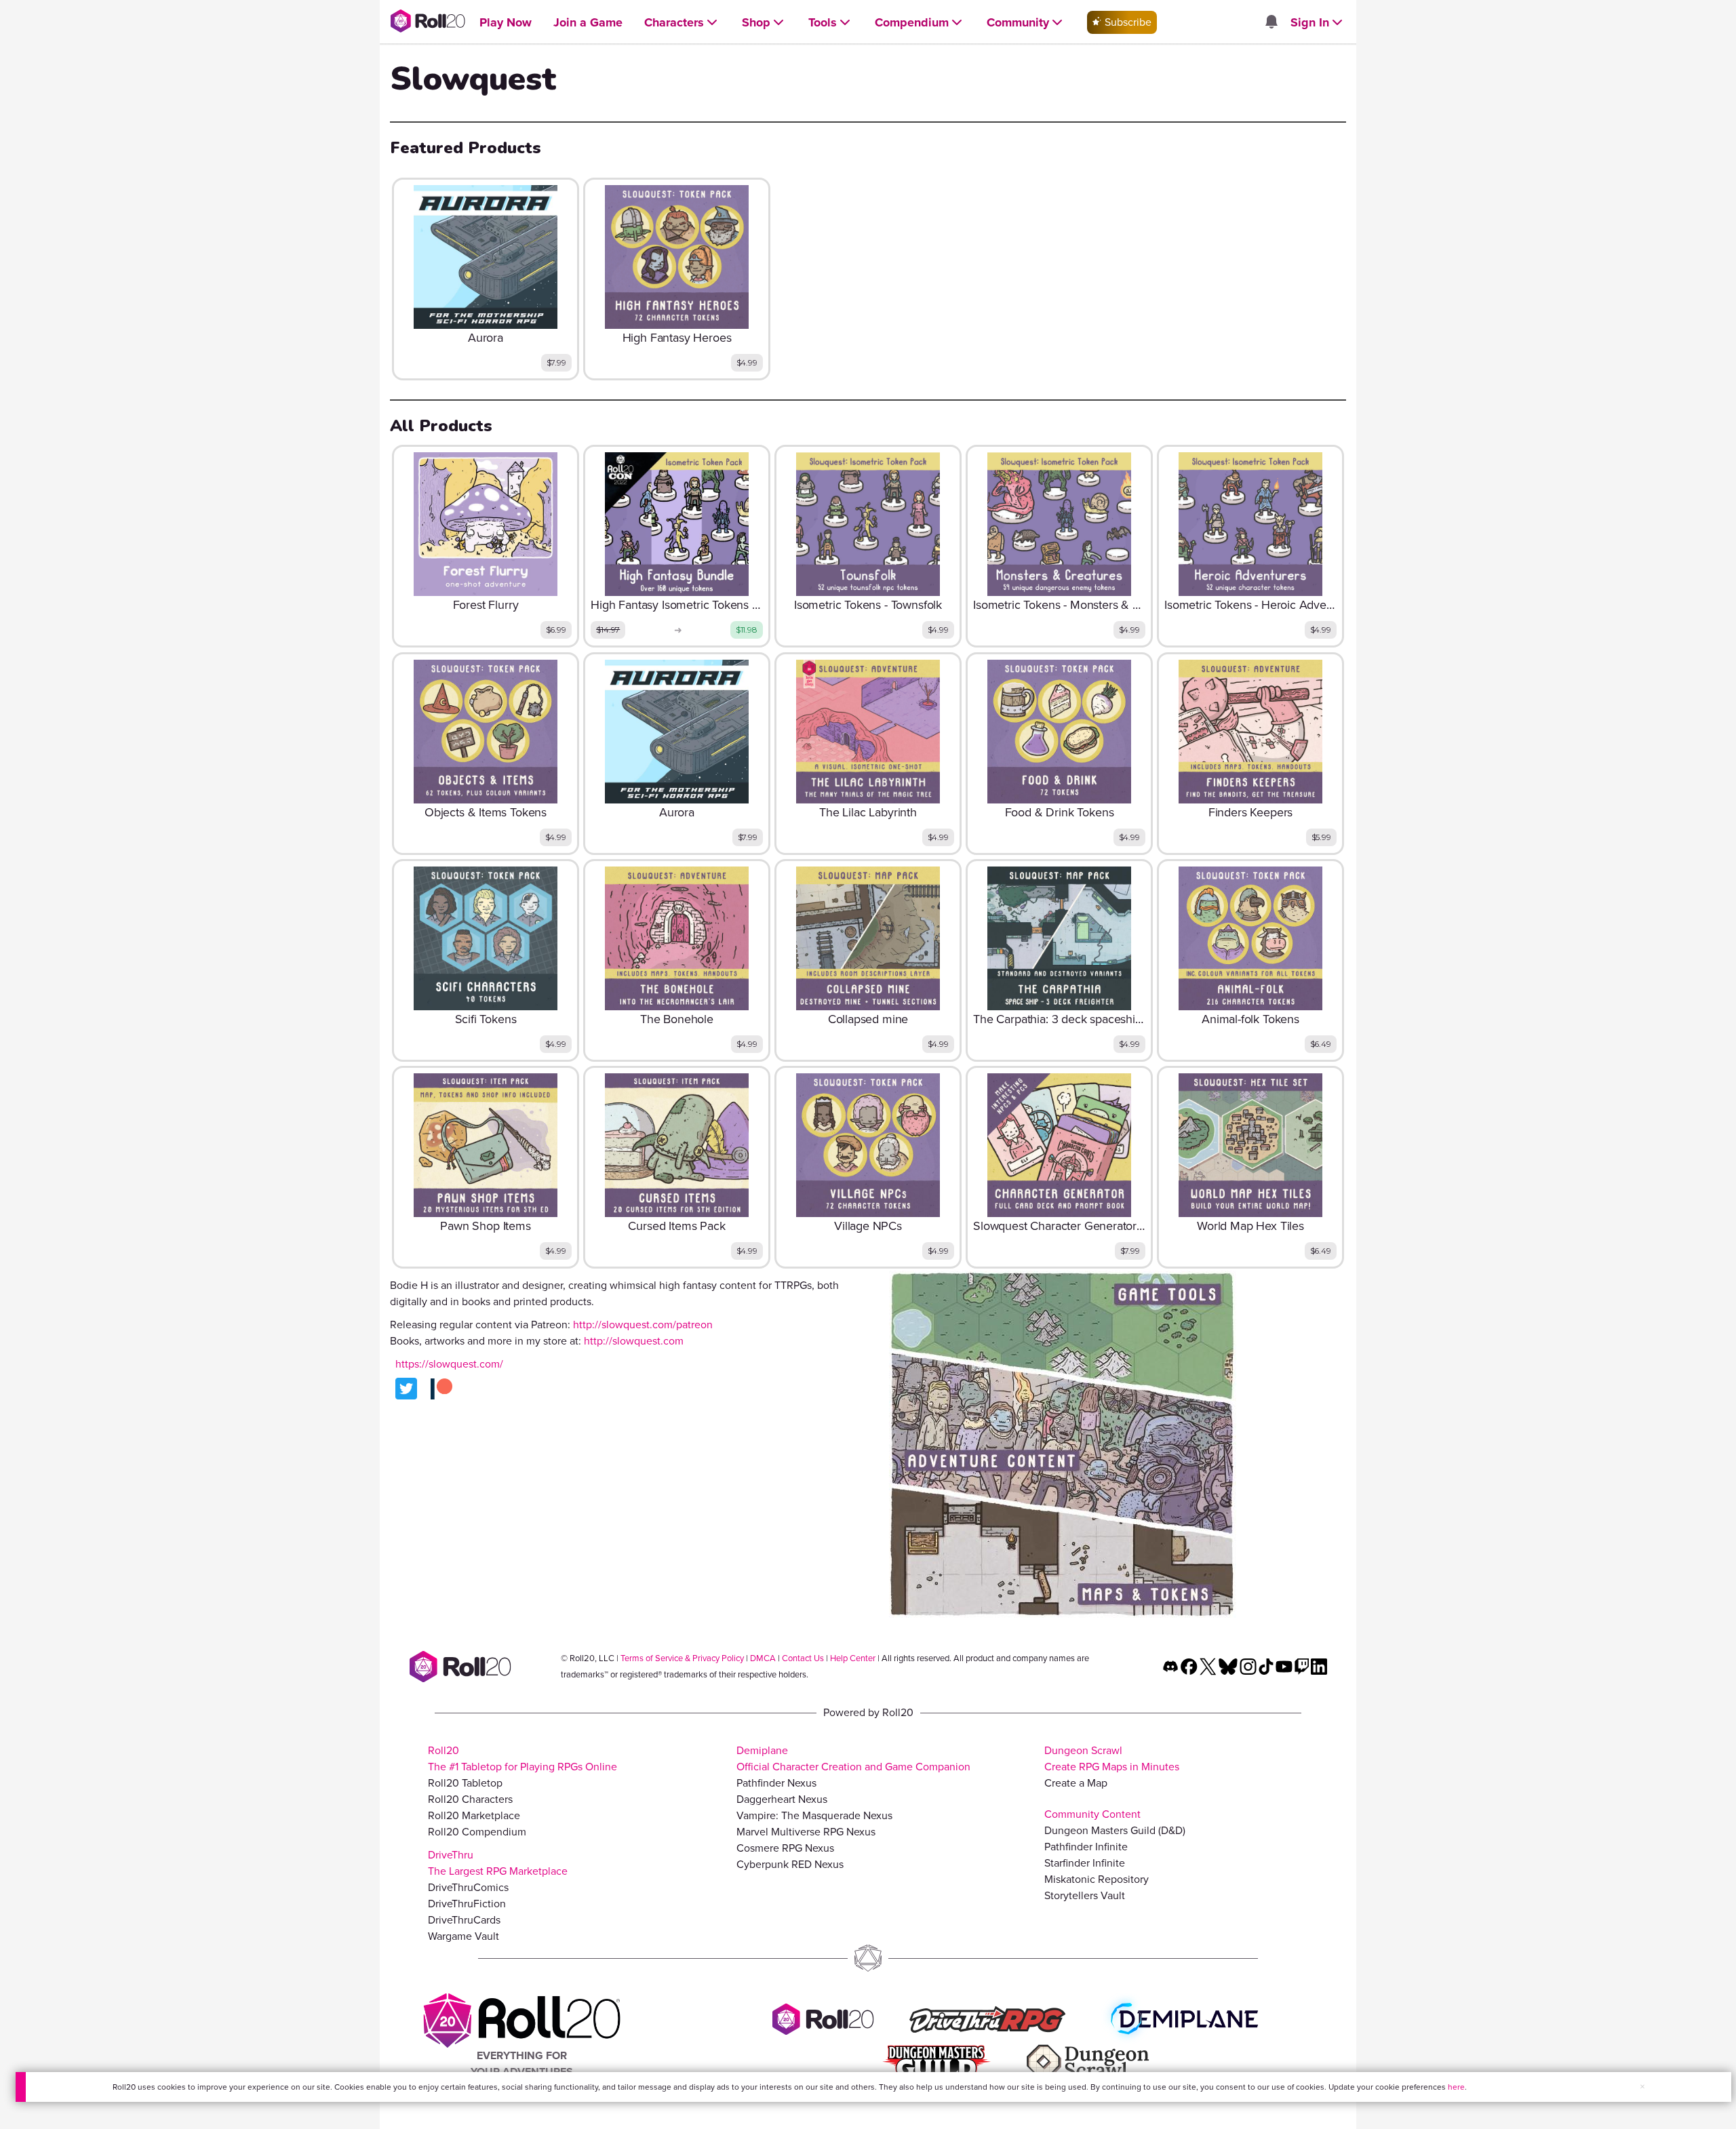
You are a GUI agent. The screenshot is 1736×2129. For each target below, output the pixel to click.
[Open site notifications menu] (1271, 23)
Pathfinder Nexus (776, 1783)
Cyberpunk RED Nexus (790, 1864)
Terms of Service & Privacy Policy (682, 1658)
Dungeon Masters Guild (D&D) (1115, 1830)
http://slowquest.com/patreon (643, 1325)
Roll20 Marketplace (474, 1815)
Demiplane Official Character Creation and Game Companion (853, 1758)
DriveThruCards (464, 1920)
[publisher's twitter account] (406, 1389)
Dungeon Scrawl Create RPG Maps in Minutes (1112, 1758)
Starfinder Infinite (1085, 1863)
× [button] (1642, 2087)
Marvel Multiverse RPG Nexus (806, 1832)
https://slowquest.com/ (449, 1364)
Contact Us (803, 1658)
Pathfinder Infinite (1086, 1847)
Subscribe (1127, 22)
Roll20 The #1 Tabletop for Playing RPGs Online (522, 1758)
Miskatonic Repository (1097, 1879)
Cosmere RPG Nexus (785, 1848)
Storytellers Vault (1085, 1895)
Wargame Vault (463, 1936)
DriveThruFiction (467, 1904)
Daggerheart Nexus (782, 1799)
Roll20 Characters (470, 1799)
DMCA (763, 1658)
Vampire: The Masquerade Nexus (814, 1815)
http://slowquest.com (634, 1341)
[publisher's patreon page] (441, 1389)
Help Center (853, 1658)
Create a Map (1076, 1783)
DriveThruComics (468, 1887)
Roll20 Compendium (477, 1832)
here (1456, 2087)
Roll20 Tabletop (465, 1783)
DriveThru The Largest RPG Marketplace (498, 1863)
